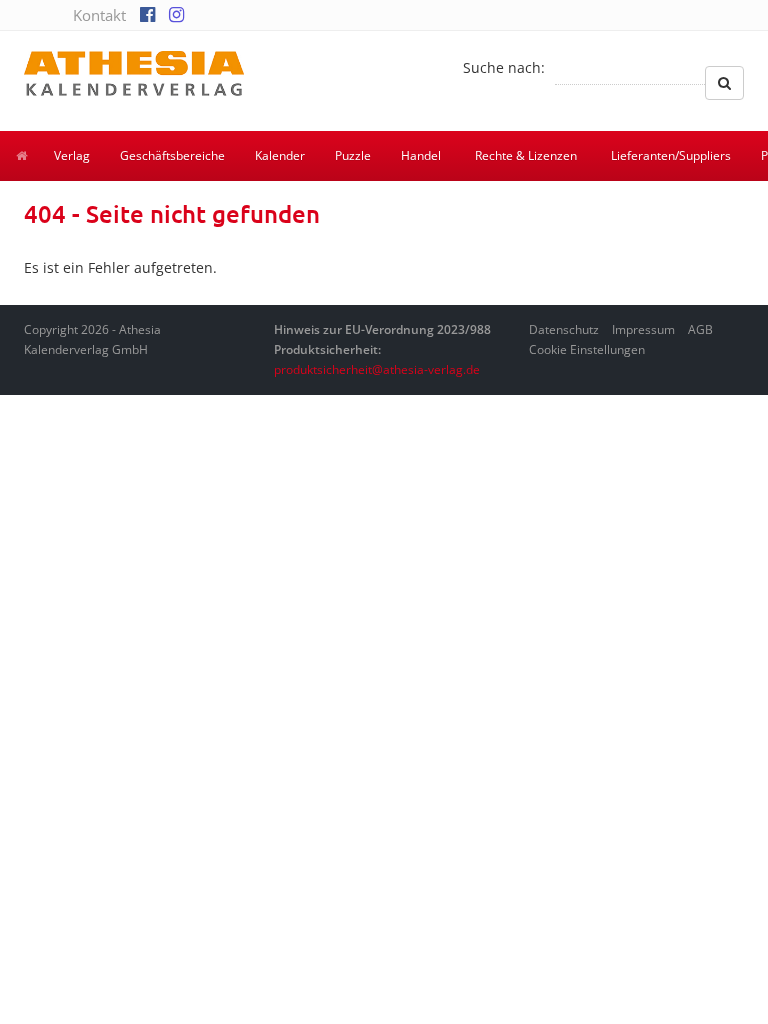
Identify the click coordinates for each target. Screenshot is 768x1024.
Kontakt (99, 15)
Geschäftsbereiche (172, 155)
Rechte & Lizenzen (526, 155)
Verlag (72, 155)
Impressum (643, 329)
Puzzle (353, 155)
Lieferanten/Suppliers (671, 155)
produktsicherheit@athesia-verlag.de (377, 369)
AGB (700, 329)
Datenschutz (564, 329)
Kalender (280, 155)
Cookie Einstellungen (587, 349)
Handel (421, 155)
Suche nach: (504, 67)
